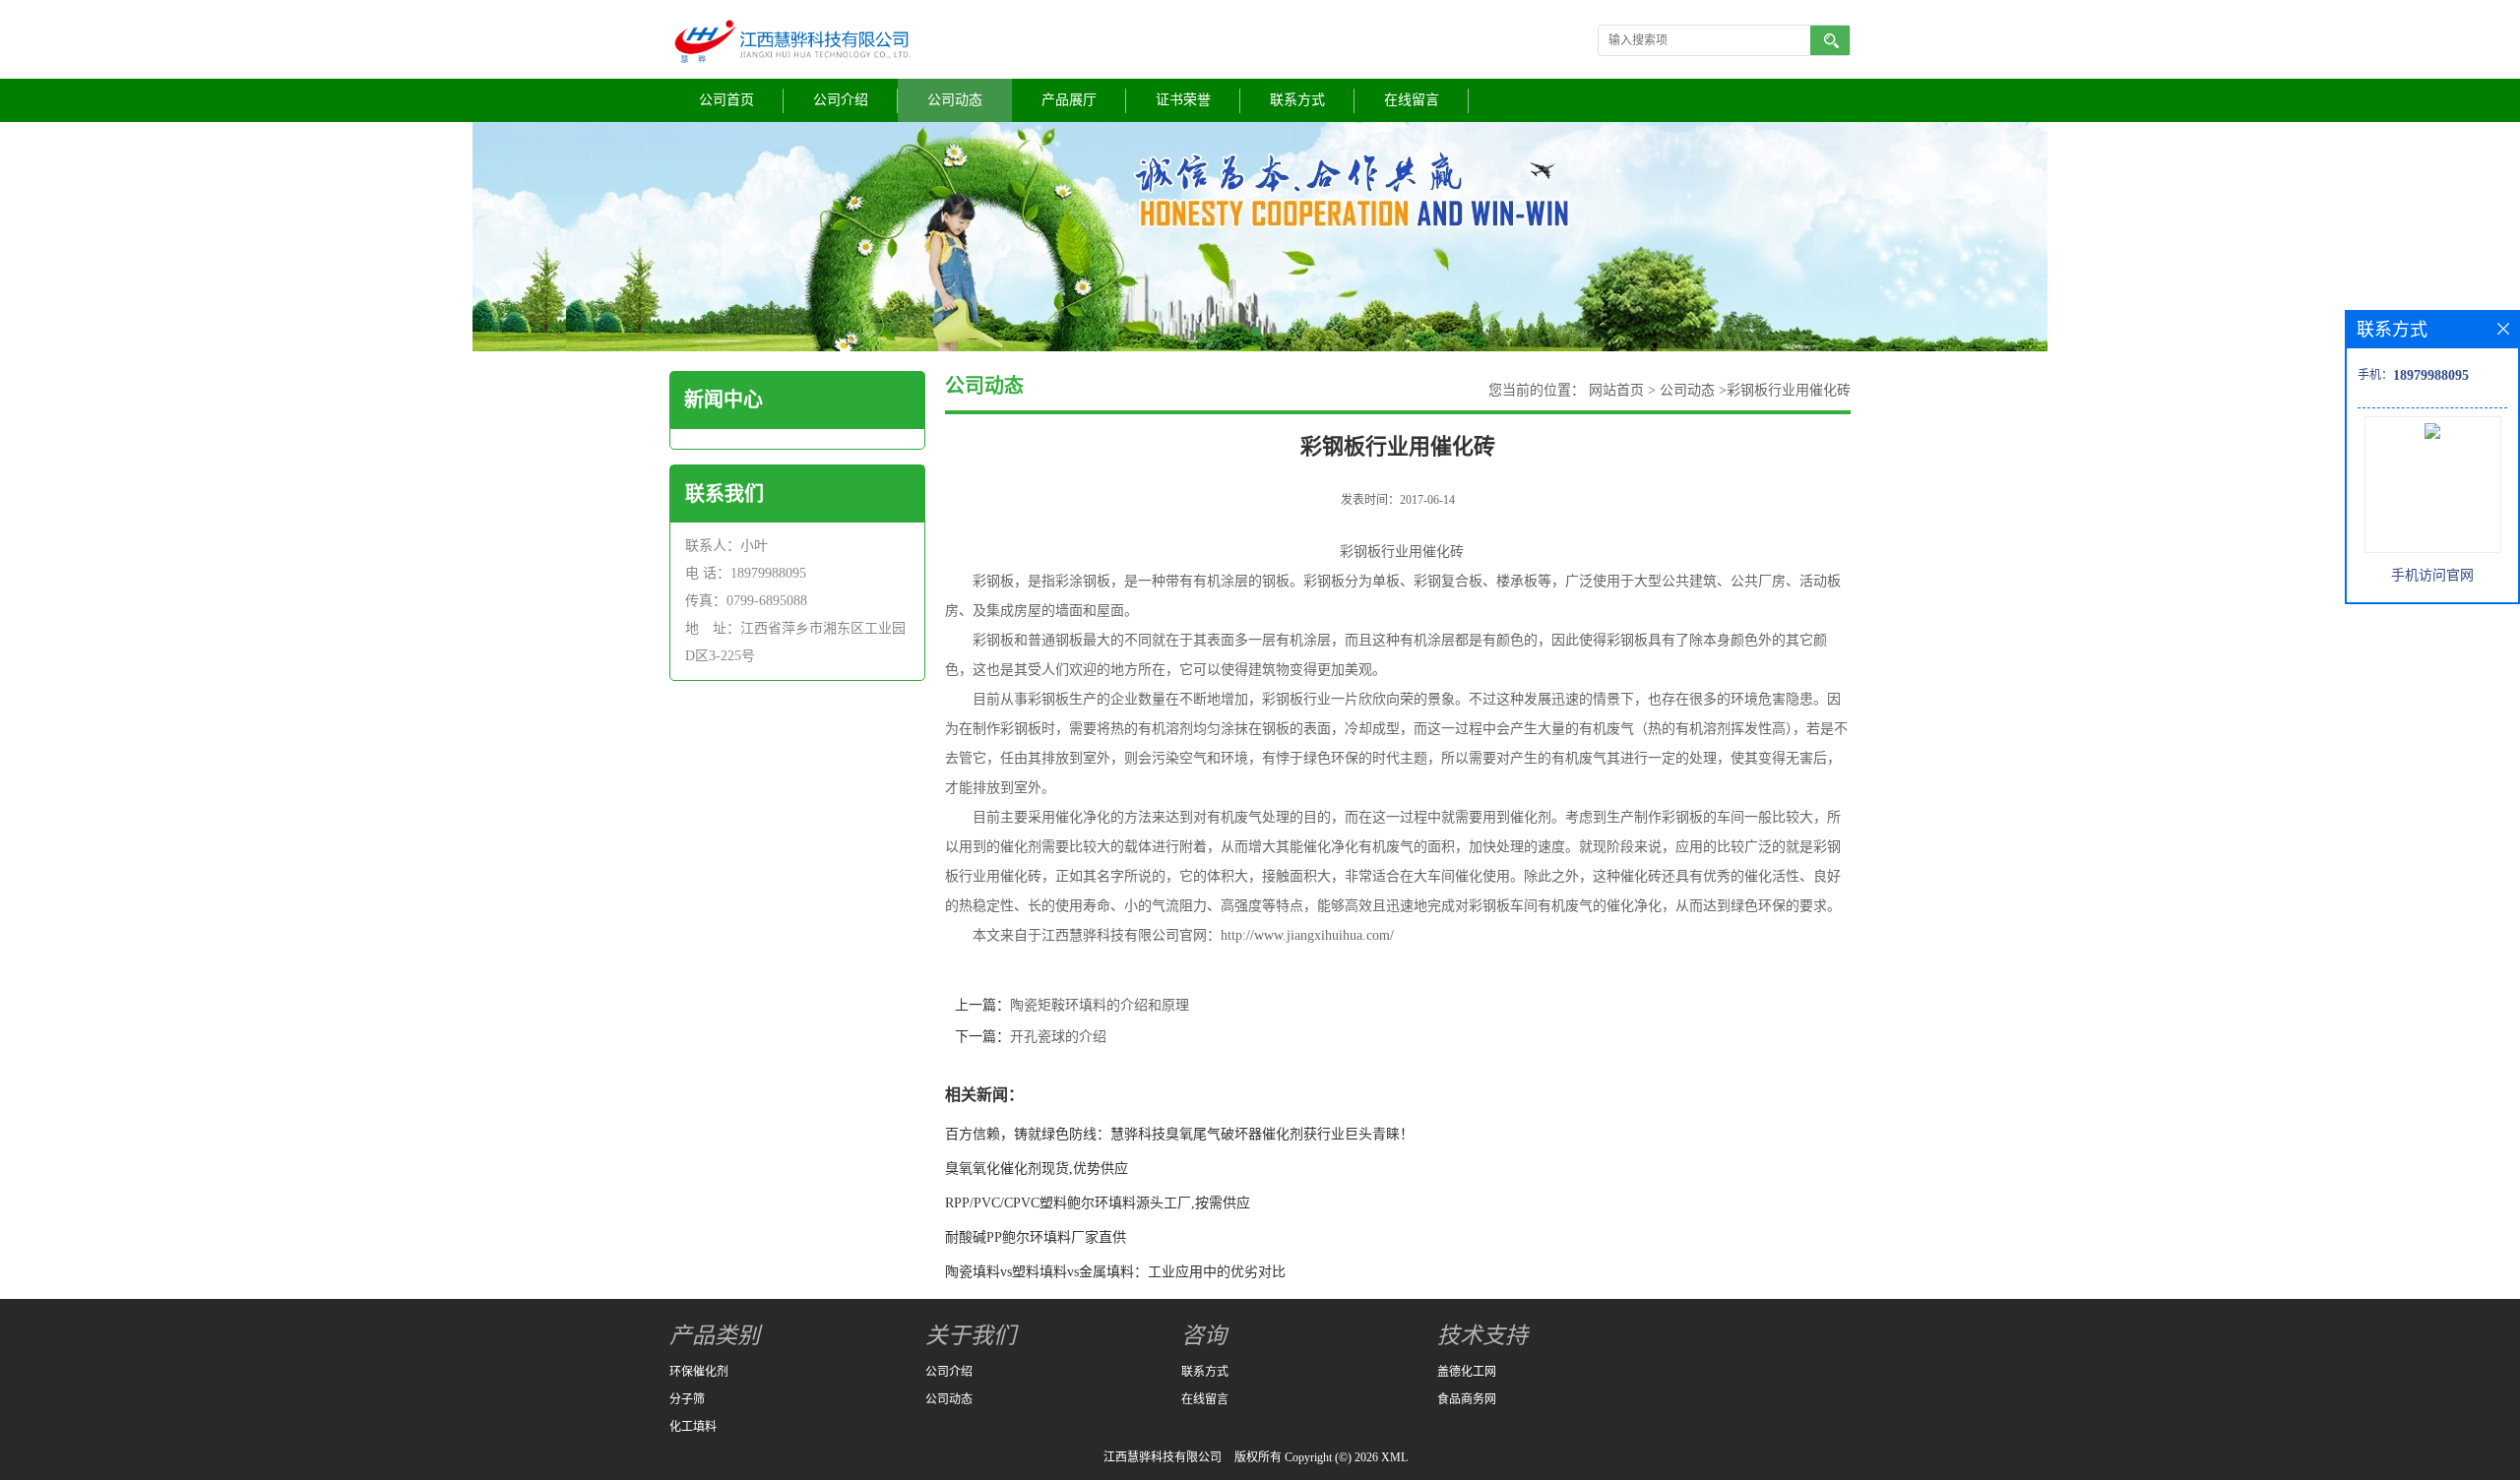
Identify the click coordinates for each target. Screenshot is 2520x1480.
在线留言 (1412, 100)
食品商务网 (1467, 1399)
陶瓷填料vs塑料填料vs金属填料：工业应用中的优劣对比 (1115, 1272)
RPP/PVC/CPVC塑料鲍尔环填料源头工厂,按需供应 (1098, 1203)
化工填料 (693, 1427)
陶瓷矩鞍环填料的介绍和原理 (1100, 1005)
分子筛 (687, 1399)
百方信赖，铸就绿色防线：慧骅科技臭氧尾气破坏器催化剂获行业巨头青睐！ (1179, 1134)
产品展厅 (1069, 100)
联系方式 (1297, 100)
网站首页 (1616, 390)
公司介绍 (841, 100)
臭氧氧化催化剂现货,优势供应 (1037, 1169)
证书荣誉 (1183, 100)
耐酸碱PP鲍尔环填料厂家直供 (1036, 1237)
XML (1394, 1457)
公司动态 (955, 100)
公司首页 (726, 100)
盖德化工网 (1467, 1372)
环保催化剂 (699, 1372)
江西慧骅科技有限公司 (1163, 1457)
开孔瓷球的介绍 (1058, 1037)
